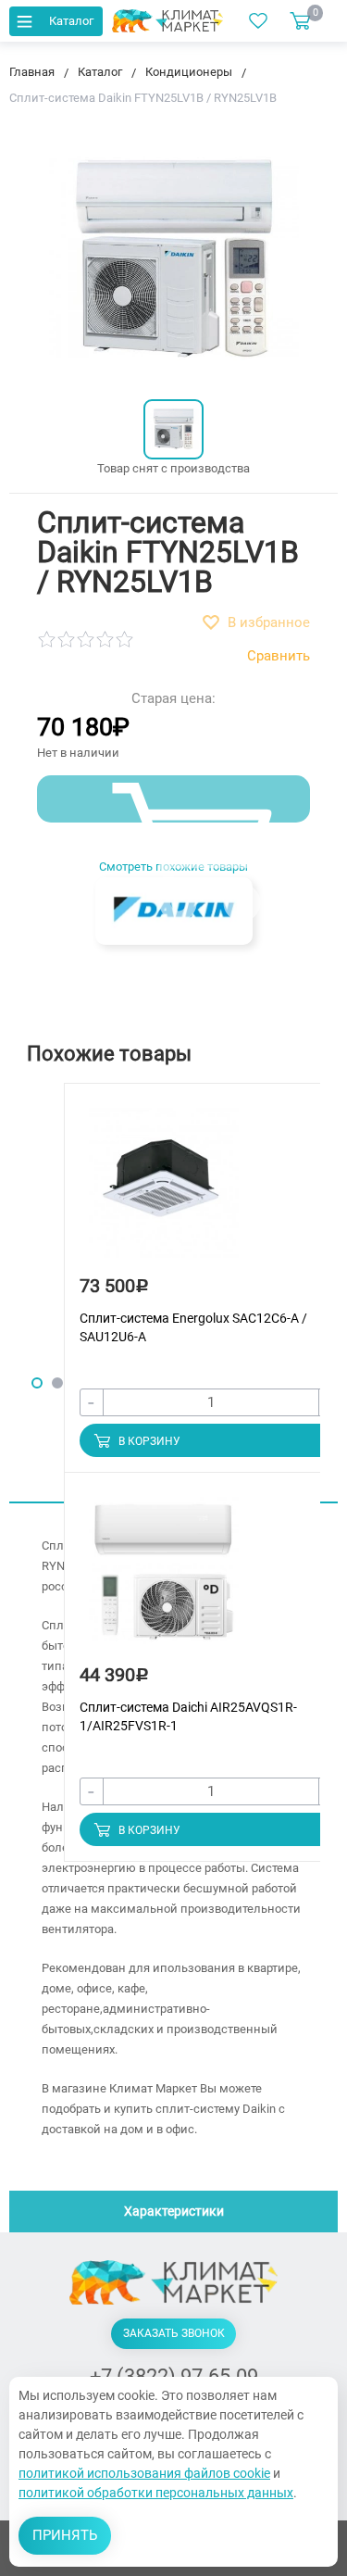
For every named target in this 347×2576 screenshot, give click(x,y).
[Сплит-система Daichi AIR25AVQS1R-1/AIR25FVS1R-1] (164, 1581)
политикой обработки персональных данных (156, 2493)
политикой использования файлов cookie (144, 2473)
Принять (65, 2535)
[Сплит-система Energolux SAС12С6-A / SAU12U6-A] (164, 1192)
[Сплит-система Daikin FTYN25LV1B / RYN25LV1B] (173, 429)
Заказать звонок (174, 2333)
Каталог (71, 21)
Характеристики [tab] (174, 2211)
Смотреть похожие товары (173, 867)
